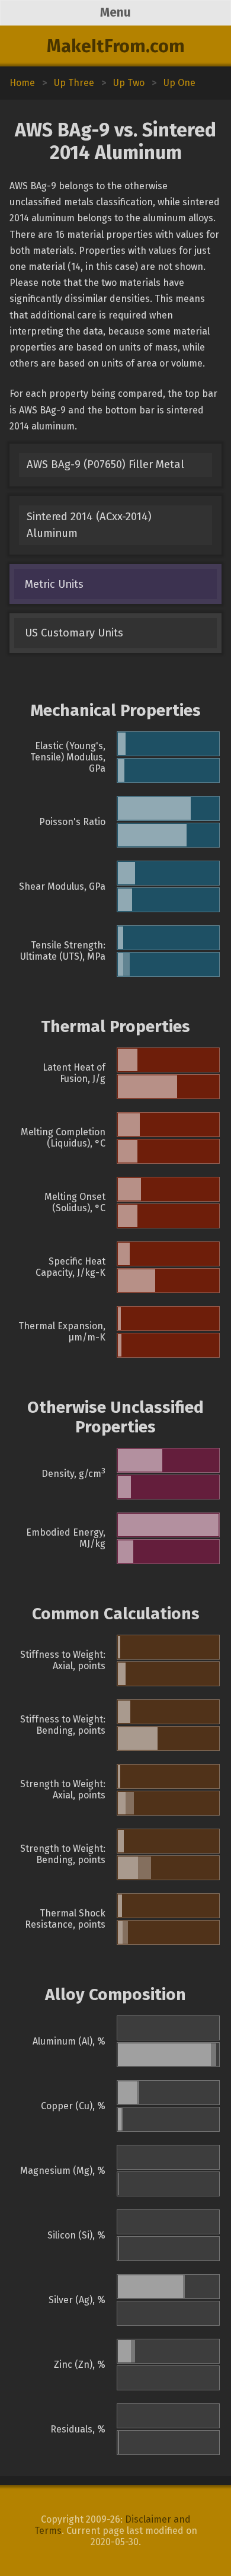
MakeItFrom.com (116, 46)
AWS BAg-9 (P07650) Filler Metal (105, 464)
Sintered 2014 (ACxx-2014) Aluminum (89, 525)
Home (22, 83)
